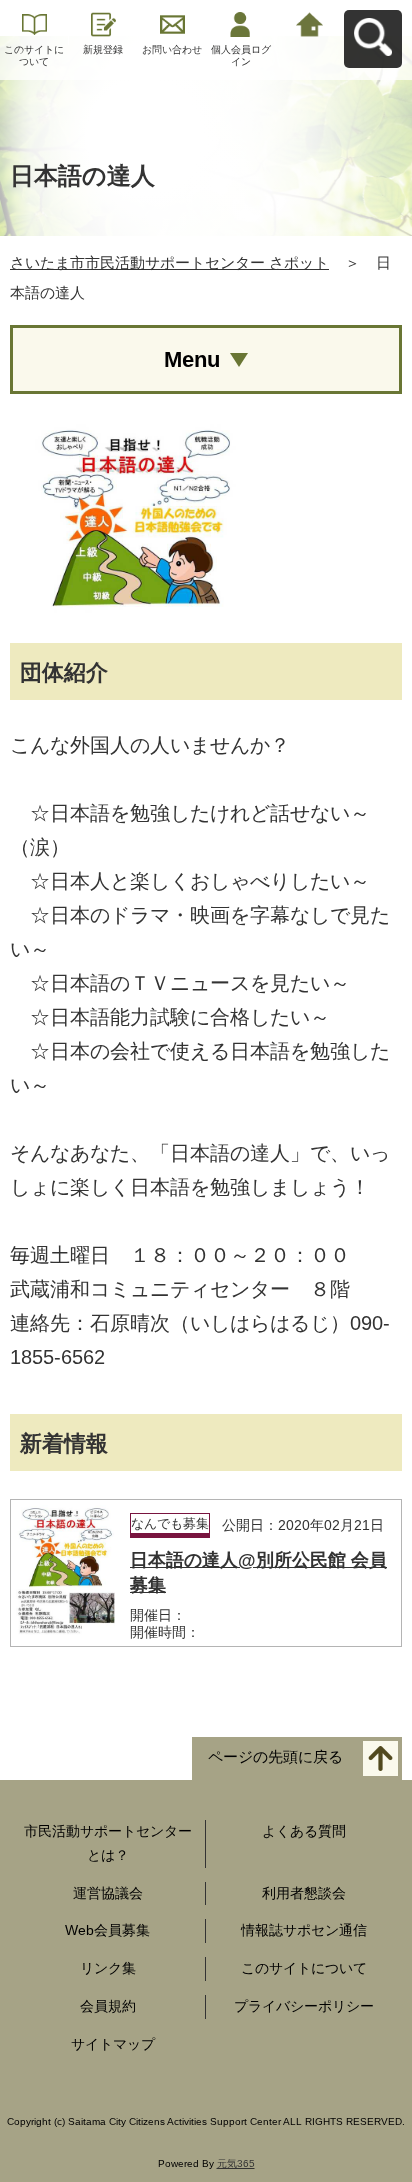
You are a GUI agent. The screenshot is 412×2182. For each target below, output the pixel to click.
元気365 (236, 2163)
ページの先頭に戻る (275, 1757)
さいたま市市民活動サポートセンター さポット (169, 262)
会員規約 (108, 2006)
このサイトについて (34, 55)
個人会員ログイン (241, 55)
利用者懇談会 (304, 1893)
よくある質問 (304, 1831)
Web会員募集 (107, 1930)
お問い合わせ (172, 49)
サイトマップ (113, 2044)
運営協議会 (108, 1893)
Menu (192, 359)
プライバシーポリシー (304, 2006)
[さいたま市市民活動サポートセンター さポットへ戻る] (309, 22)
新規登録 (103, 49)
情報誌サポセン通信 (304, 1930)
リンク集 (108, 1968)
